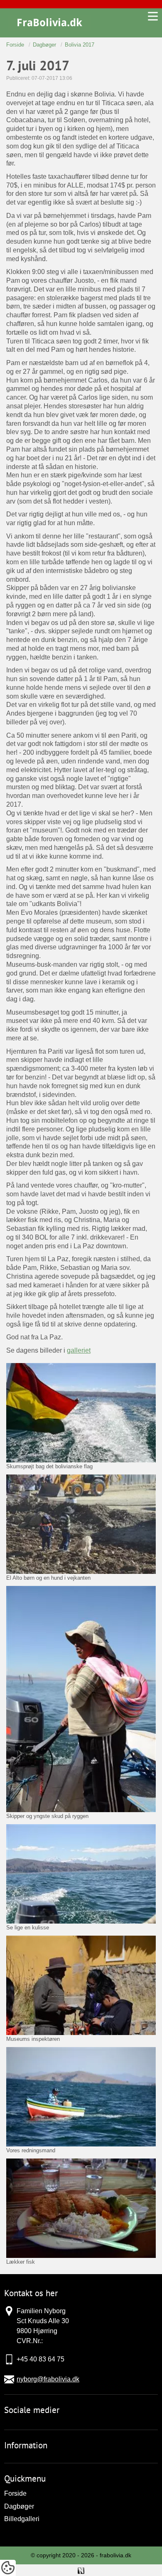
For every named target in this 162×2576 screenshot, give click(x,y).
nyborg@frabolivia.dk (48, 2379)
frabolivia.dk (115, 2555)
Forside (15, 2493)
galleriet (79, 1350)
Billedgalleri (22, 2519)
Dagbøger (19, 2506)
